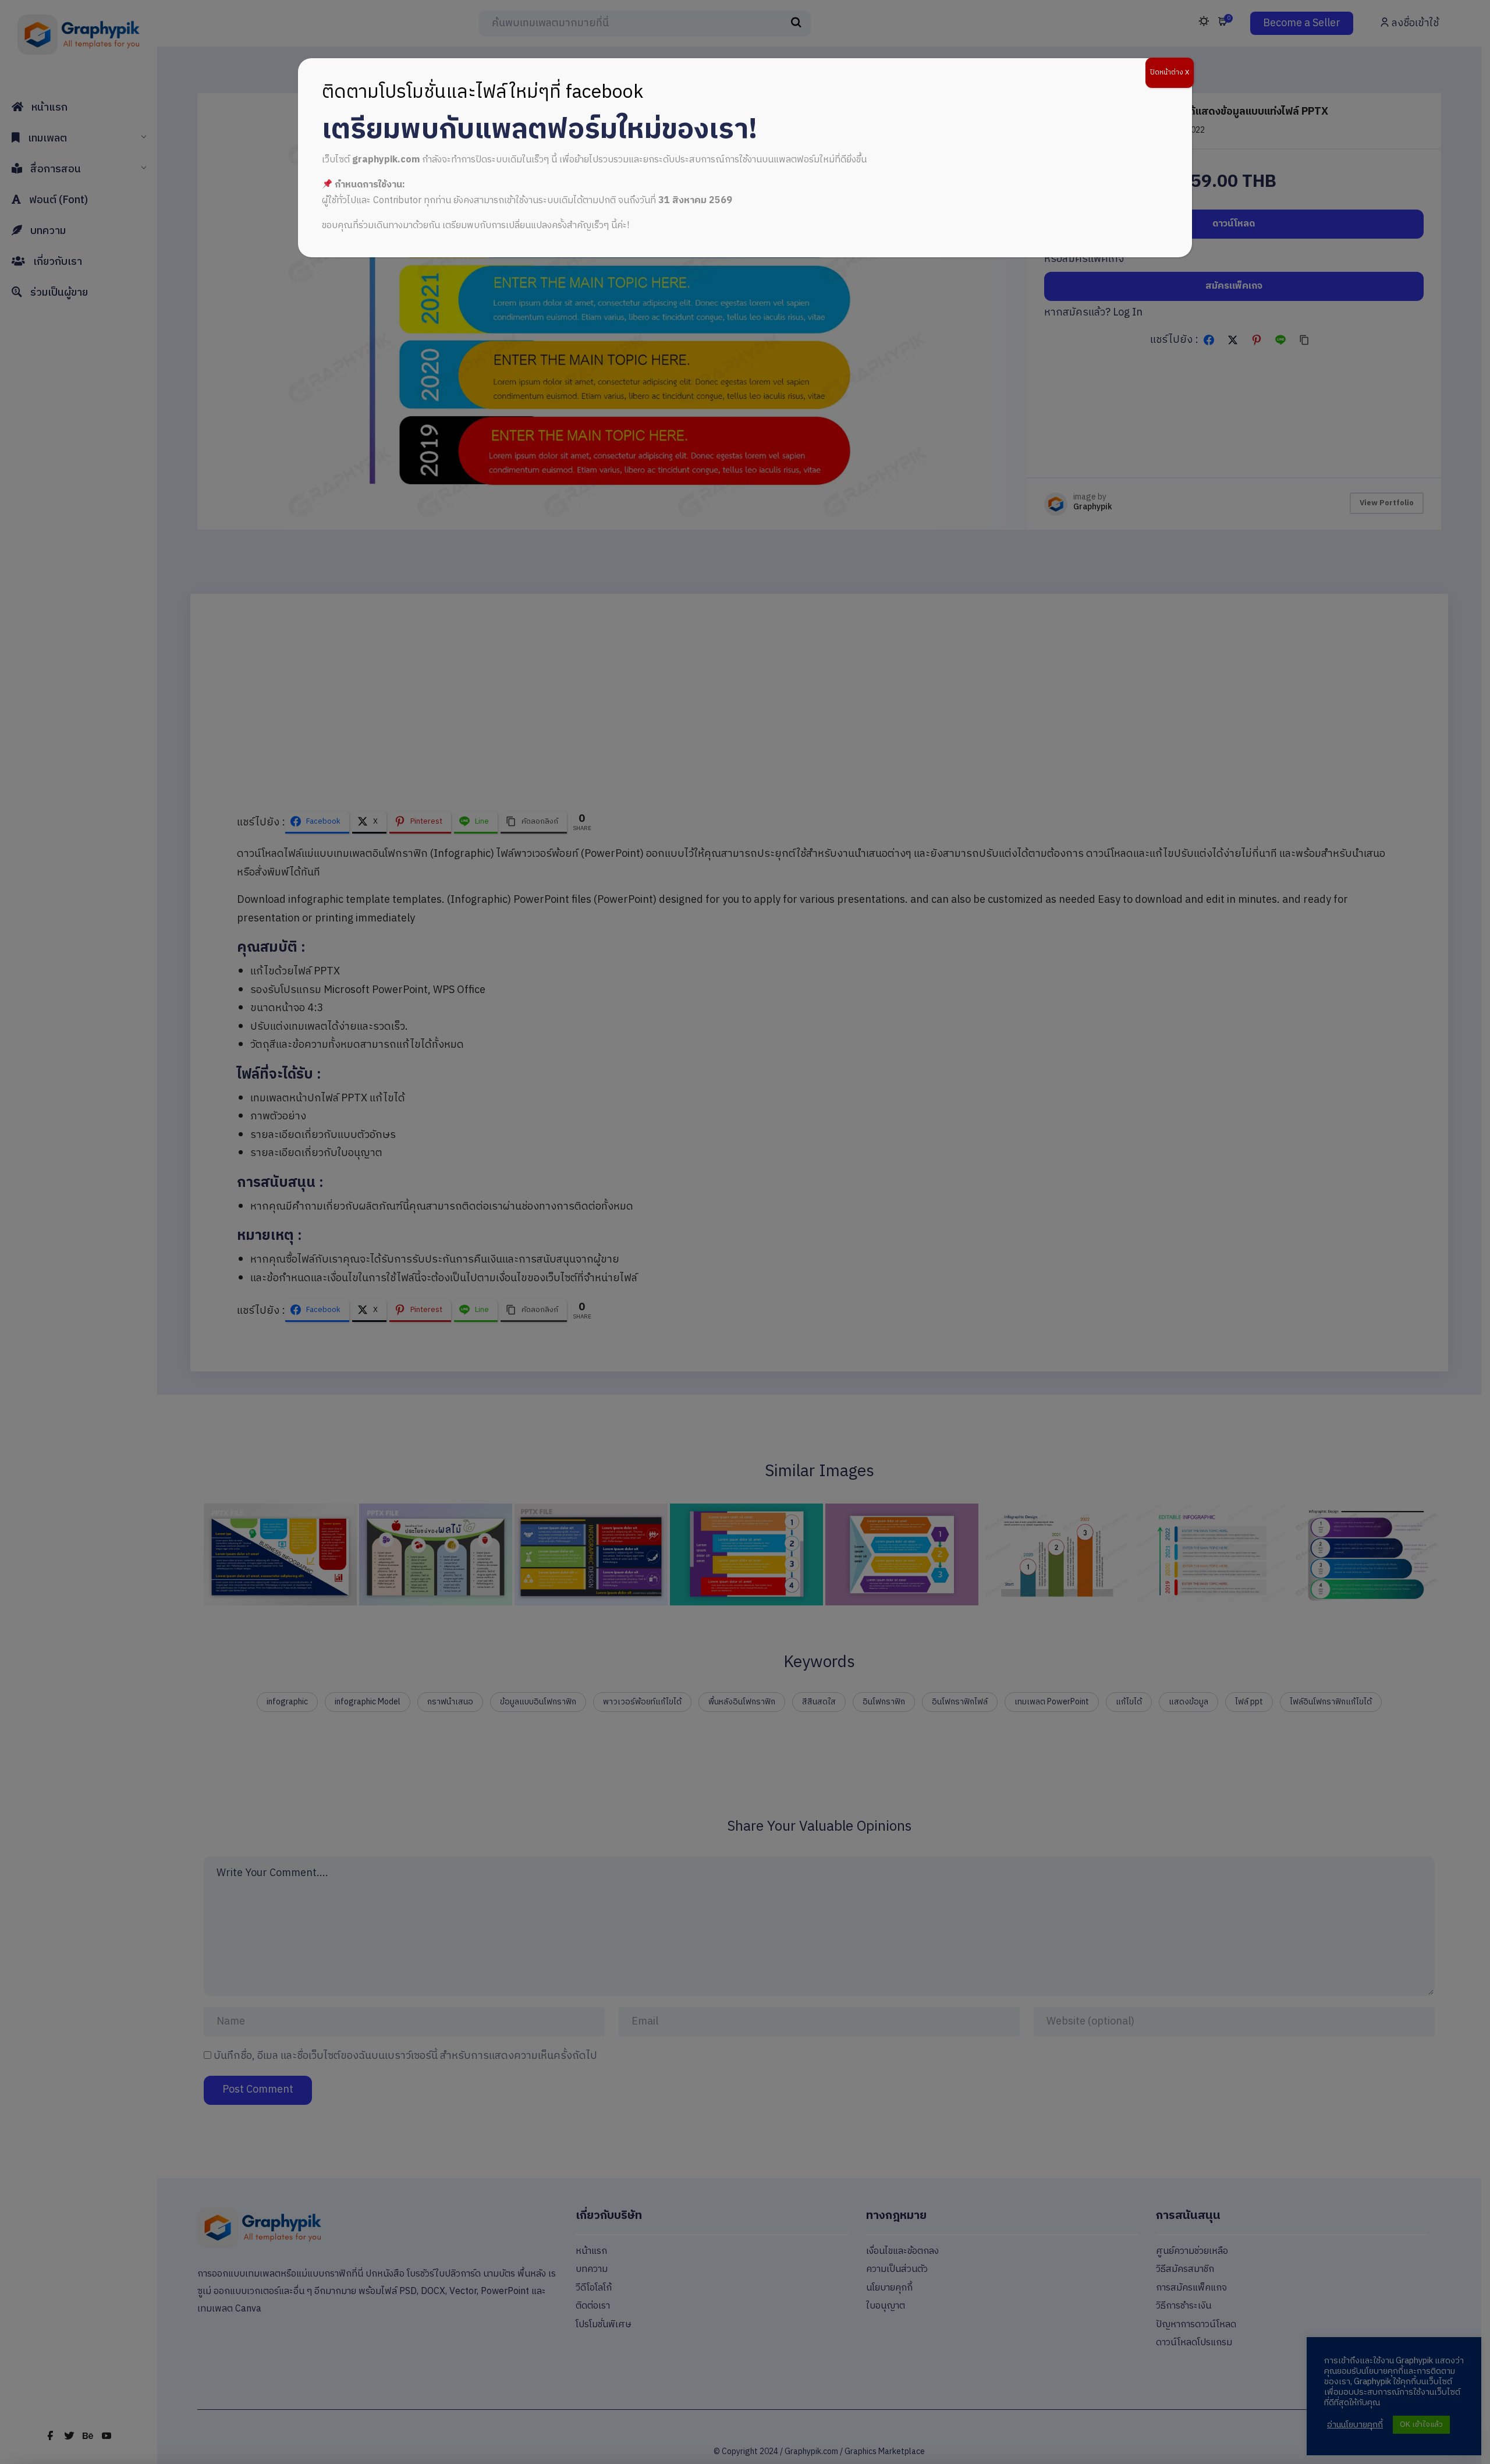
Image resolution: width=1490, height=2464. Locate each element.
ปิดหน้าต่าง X (1170, 72)
